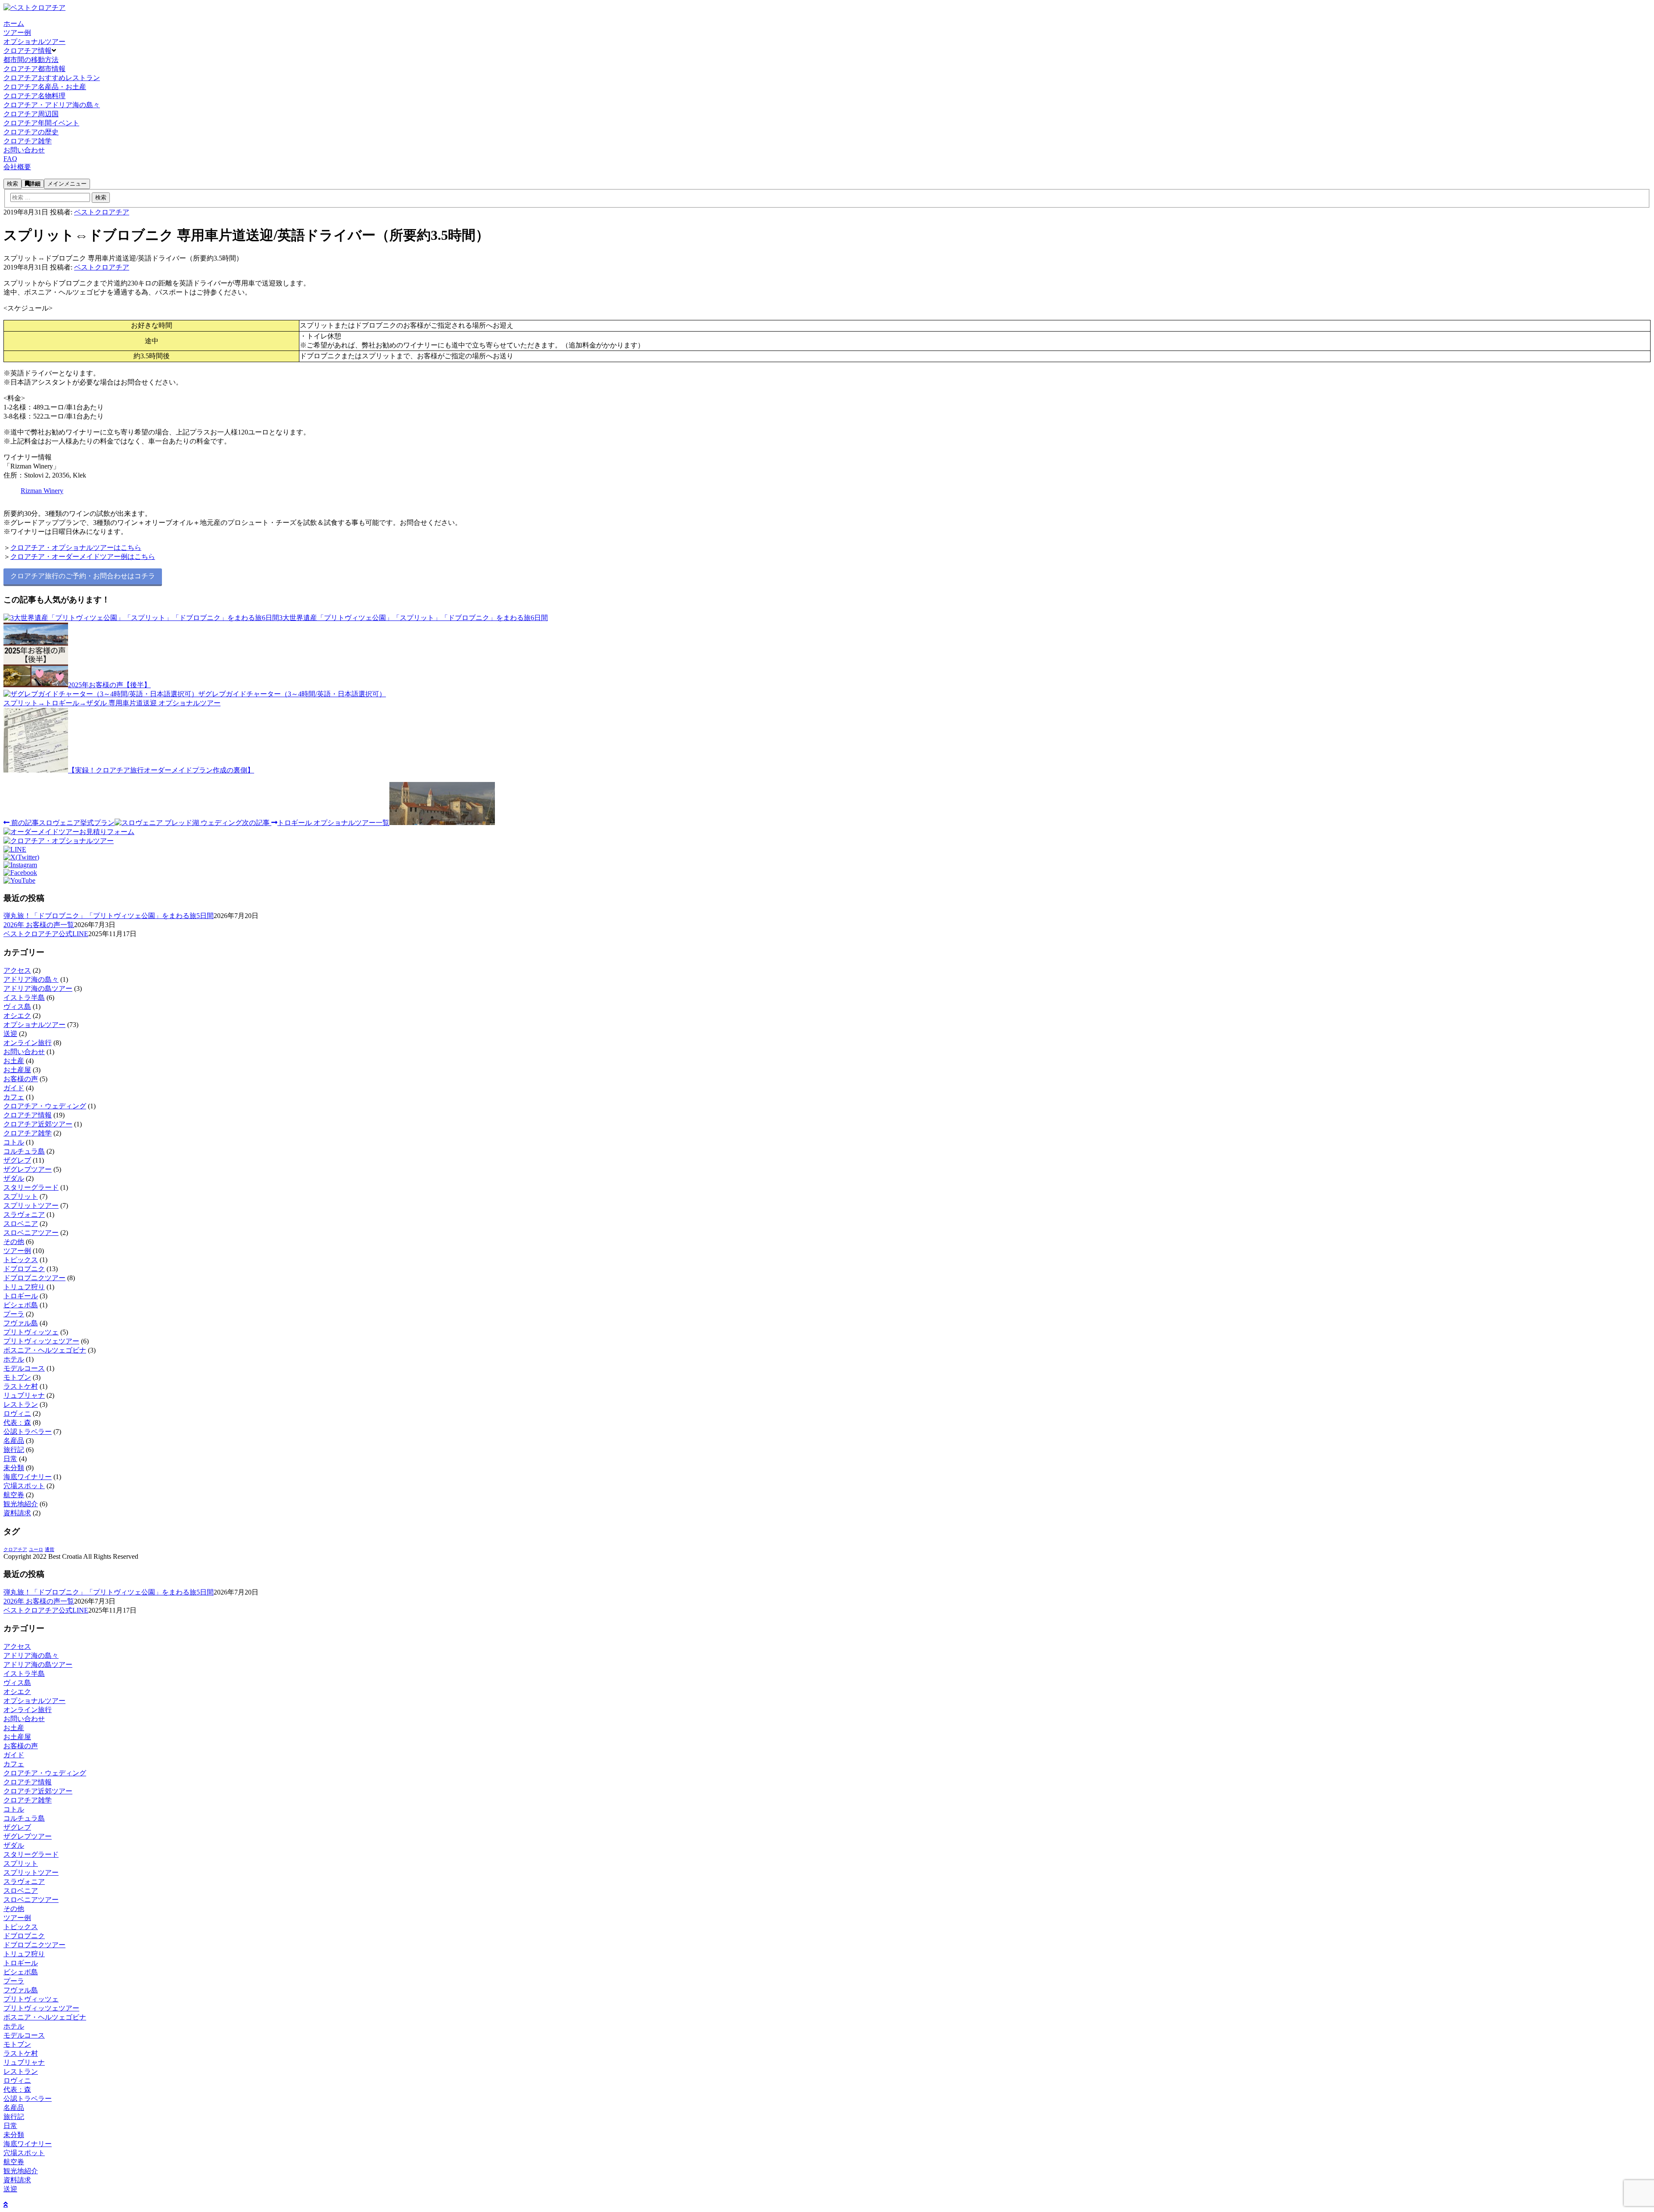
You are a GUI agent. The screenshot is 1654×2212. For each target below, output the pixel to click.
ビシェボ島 (21, 1305)
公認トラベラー (28, 1432)
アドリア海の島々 (31, 979)
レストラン (21, 1404)
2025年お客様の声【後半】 (109, 685)
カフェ (14, 1097)
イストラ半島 (24, 997)
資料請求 (17, 1513)
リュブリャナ (24, 1395)
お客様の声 (21, 1079)
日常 (10, 1459)
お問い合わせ (24, 1052)
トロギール (21, 1296)
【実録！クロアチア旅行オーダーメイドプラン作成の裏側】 (161, 770)
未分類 (14, 1468)
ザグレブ (17, 1160)
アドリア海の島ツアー (38, 988)
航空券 (14, 1495)
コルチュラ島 (24, 1151)
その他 (14, 1242)
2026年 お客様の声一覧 (39, 925)
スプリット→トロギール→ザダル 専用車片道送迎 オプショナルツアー (112, 703)
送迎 (10, 1034)
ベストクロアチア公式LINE (46, 934)
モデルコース (24, 1368)
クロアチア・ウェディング (45, 1106)
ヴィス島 (17, 1007)
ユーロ (36, 1550)
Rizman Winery (42, 491)
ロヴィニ (17, 1413)
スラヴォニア (24, 1215)
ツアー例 (17, 1251)
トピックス (21, 1260)
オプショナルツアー (34, 1025)
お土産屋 (17, 1070)
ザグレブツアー (28, 1169)
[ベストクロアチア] (34, 8)
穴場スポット (24, 1486)
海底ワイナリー (28, 1477)
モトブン (17, 1377)
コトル (14, 1142)
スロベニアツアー (31, 1233)
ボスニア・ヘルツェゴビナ (45, 1350)
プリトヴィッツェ (31, 1332)
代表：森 (17, 1422)
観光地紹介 (21, 1504)
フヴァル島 (21, 1323)
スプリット (21, 1196)
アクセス (17, 970)
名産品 (14, 1441)
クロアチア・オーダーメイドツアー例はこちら (83, 557)
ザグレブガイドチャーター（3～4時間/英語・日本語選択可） (292, 694)
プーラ (14, 1314)
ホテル (14, 1359)
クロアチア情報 (28, 1115)
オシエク (17, 1016)
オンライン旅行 (28, 1043)
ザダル (14, 1178)
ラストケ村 (21, 1386)
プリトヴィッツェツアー (41, 1341)
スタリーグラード (31, 1187)
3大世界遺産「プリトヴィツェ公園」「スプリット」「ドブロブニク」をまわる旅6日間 (413, 618)
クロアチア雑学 (28, 1133)
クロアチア (15, 1550)
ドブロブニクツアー (34, 1278)
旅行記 (14, 1450)
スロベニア (21, 1224)
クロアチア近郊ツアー (38, 1124)
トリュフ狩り (24, 1287)
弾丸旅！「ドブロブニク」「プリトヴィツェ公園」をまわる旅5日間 (109, 916)
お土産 (14, 1061)
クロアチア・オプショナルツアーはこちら (76, 548)
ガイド (14, 1088)
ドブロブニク (24, 1269)
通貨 (50, 1550)
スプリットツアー (31, 1205)
